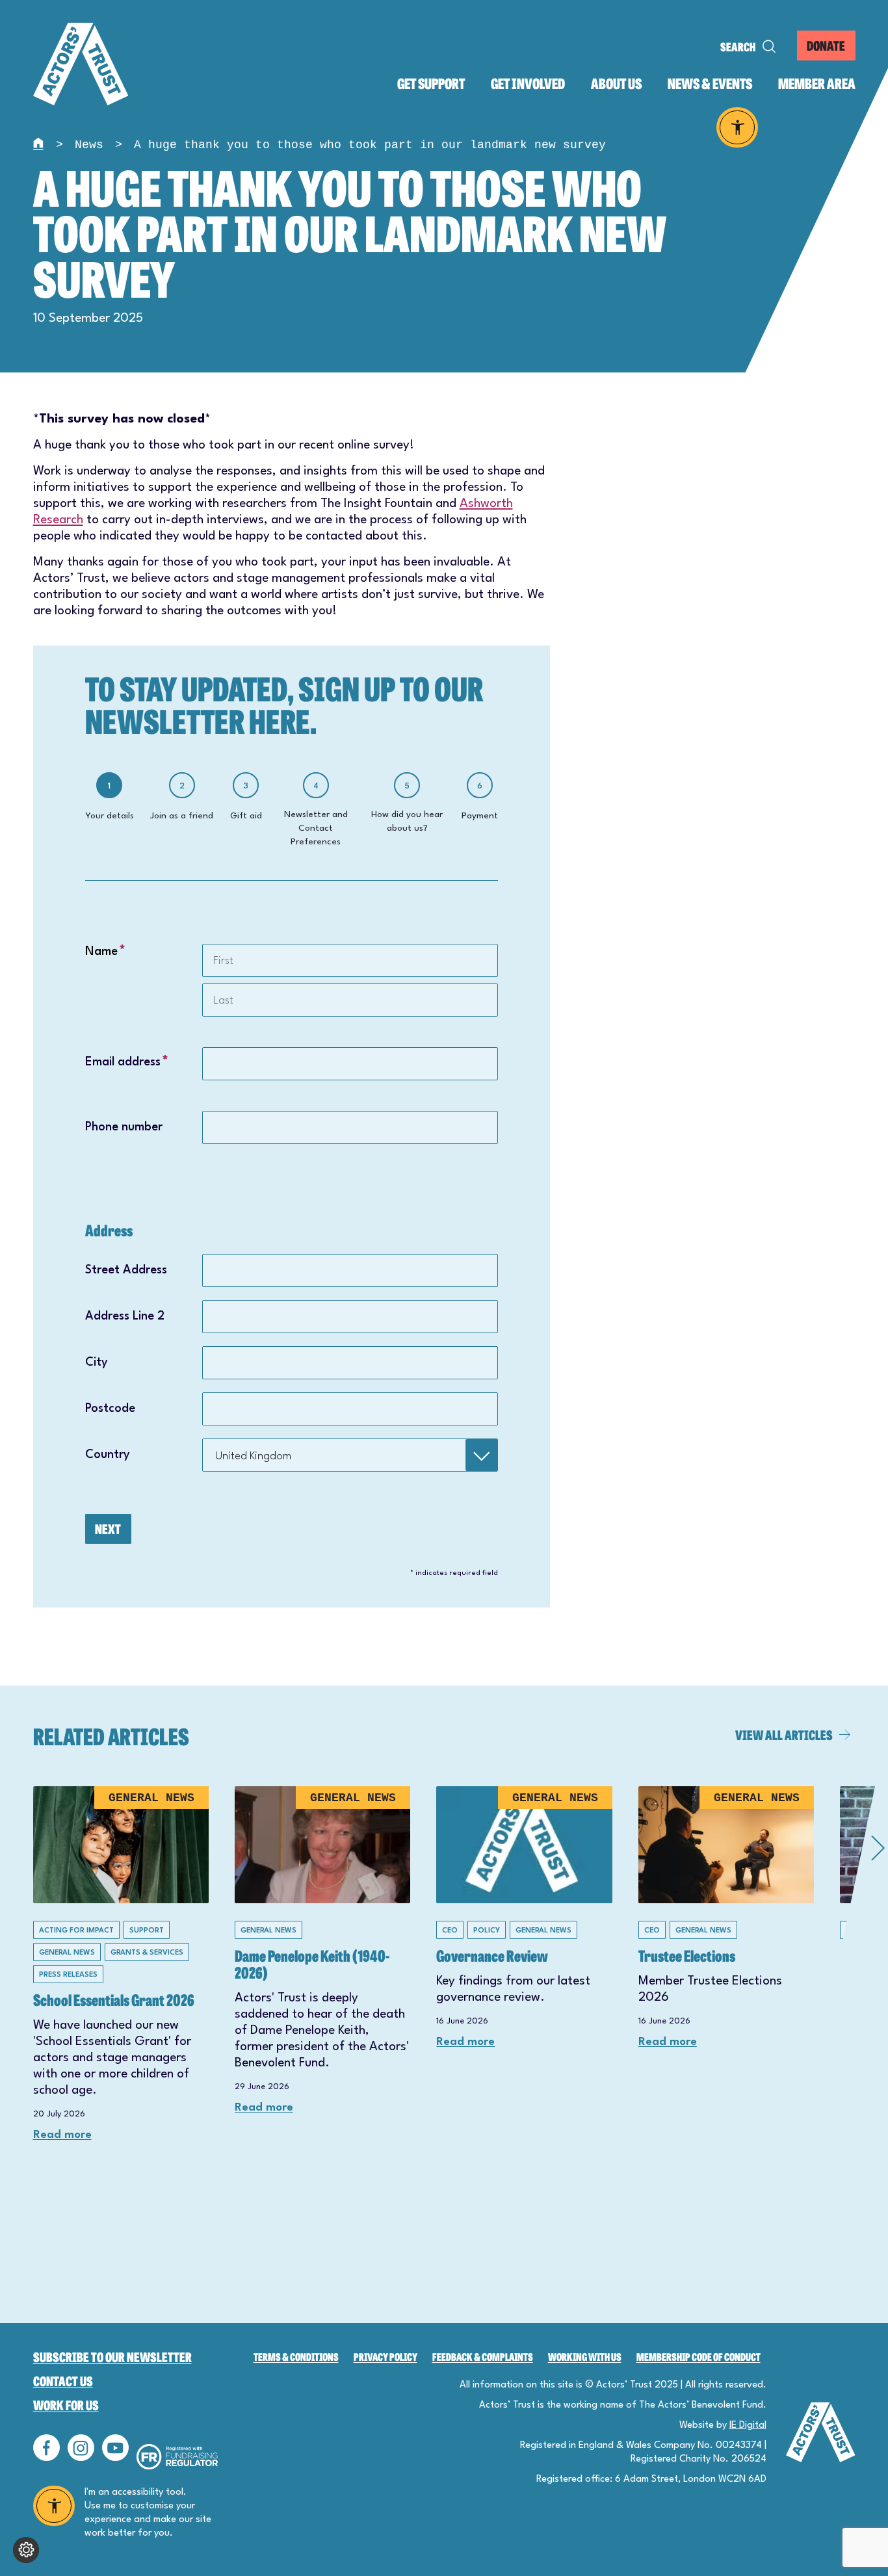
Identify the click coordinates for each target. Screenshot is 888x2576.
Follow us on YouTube (115, 2448)
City (97, 1362)
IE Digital (748, 2426)
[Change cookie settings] (26, 2550)
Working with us (585, 2357)
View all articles (784, 1735)
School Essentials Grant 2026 (114, 1999)
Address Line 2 (125, 1316)
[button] (823, 2035)
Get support (431, 84)
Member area (817, 84)
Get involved (528, 84)
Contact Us (63, 2381)
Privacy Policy (385, 2357)
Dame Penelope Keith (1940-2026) (312, 1963)
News (89, 145)
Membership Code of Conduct (699, 2357)
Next (108, 1529)
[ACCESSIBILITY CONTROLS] (738, 127)
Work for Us (66, 2405)
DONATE (826, 45)
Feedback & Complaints (483, 2357)
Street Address (126, 1270)
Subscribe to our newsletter (112, 2357)
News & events (710, 84)
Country (108, 1455)
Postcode (110, 1409)
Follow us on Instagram (81, 2448)
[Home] (40, 145)
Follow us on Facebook (46, 2448)
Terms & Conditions (296, 2357)
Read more (62, 2135)
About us (616, 84)
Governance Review (492, 1955)
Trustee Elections (687, 1955)
